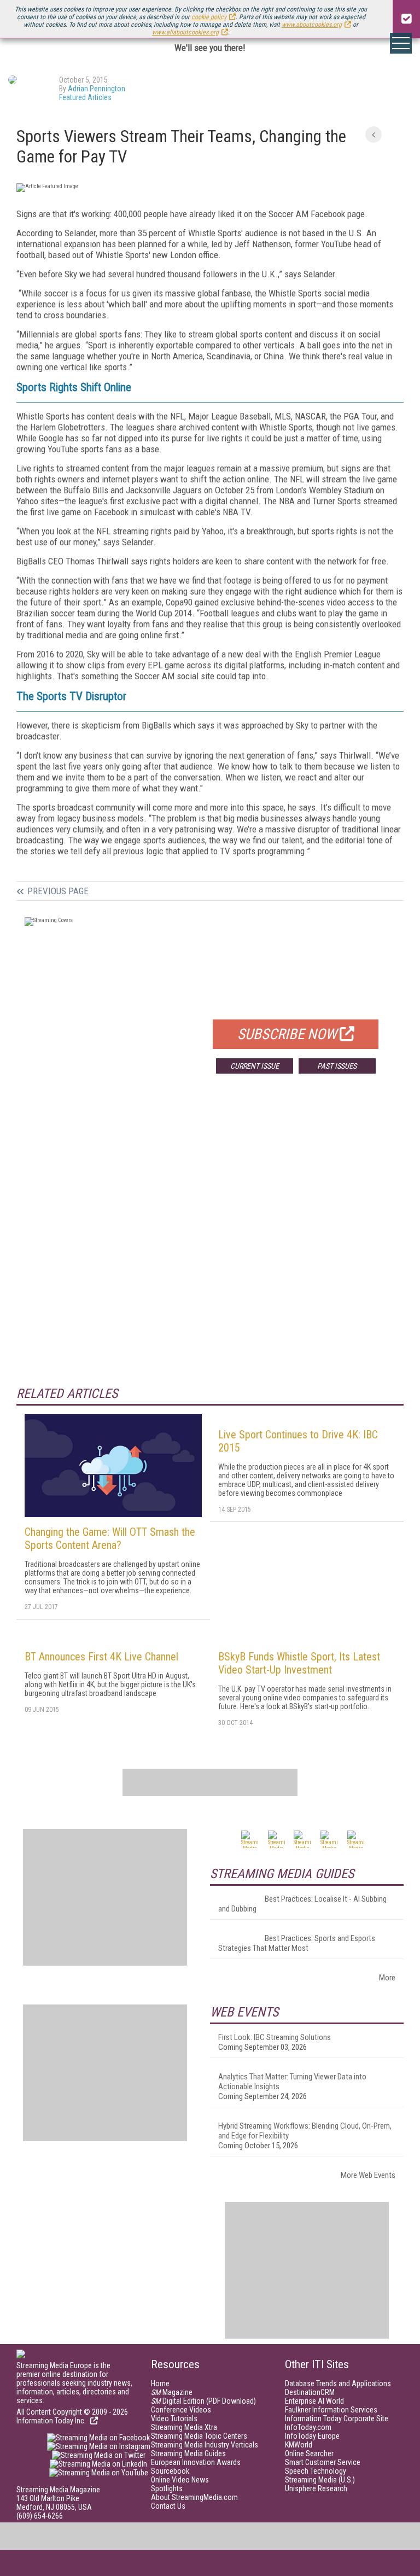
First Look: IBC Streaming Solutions (275, 2037)
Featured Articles (85, 97)
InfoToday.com (308, 2427)
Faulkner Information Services (331, 2410)
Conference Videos (181, 2410)
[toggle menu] (401, 43)
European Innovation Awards (196, 2462)
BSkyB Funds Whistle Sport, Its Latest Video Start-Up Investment (299, 1663)
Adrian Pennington (97, 89)
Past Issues (337, 1066)
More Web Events (368, 2175)
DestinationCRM (310, 2392)
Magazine (172, 2392)
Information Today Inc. (52, 2421)
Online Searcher (309, 2453)
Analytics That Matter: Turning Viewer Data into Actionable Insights (292, 2082)
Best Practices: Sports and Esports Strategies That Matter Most (297, 1943)
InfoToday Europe (312, 2436)
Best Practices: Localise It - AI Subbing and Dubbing (302, 1904)
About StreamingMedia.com (194, 2497)
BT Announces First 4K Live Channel (101, 1657)
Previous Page (58, 891)
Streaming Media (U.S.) (320, 2480)
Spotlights (167, 2488)
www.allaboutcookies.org (185, 32)
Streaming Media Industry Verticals (205, 2445)
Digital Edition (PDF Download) (203, 2401)
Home (160, 2383)
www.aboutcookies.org (312, 25)
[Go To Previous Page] (374, 135)
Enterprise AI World (314, 2401)
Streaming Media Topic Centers (199, 2436)
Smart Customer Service (323, 2462)
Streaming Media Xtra (184, 2427)
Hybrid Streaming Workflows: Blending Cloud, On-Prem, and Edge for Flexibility (305, 2131)
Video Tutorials (174, 2418)
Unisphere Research (316, 2488)
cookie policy (209, 17)
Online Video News (180, 2480)
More (387, 1978)
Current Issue (255, 1066)
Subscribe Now (287, 1034)
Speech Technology (316, 2471)
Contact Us (168, 2506)
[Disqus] (210, 1244)
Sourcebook (170, 2471)
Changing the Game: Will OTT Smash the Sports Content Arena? (110, 1538)
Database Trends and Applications (338, 2383)
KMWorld (299, 2445)
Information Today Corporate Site (337, 2418)
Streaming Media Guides (188, 2453)
